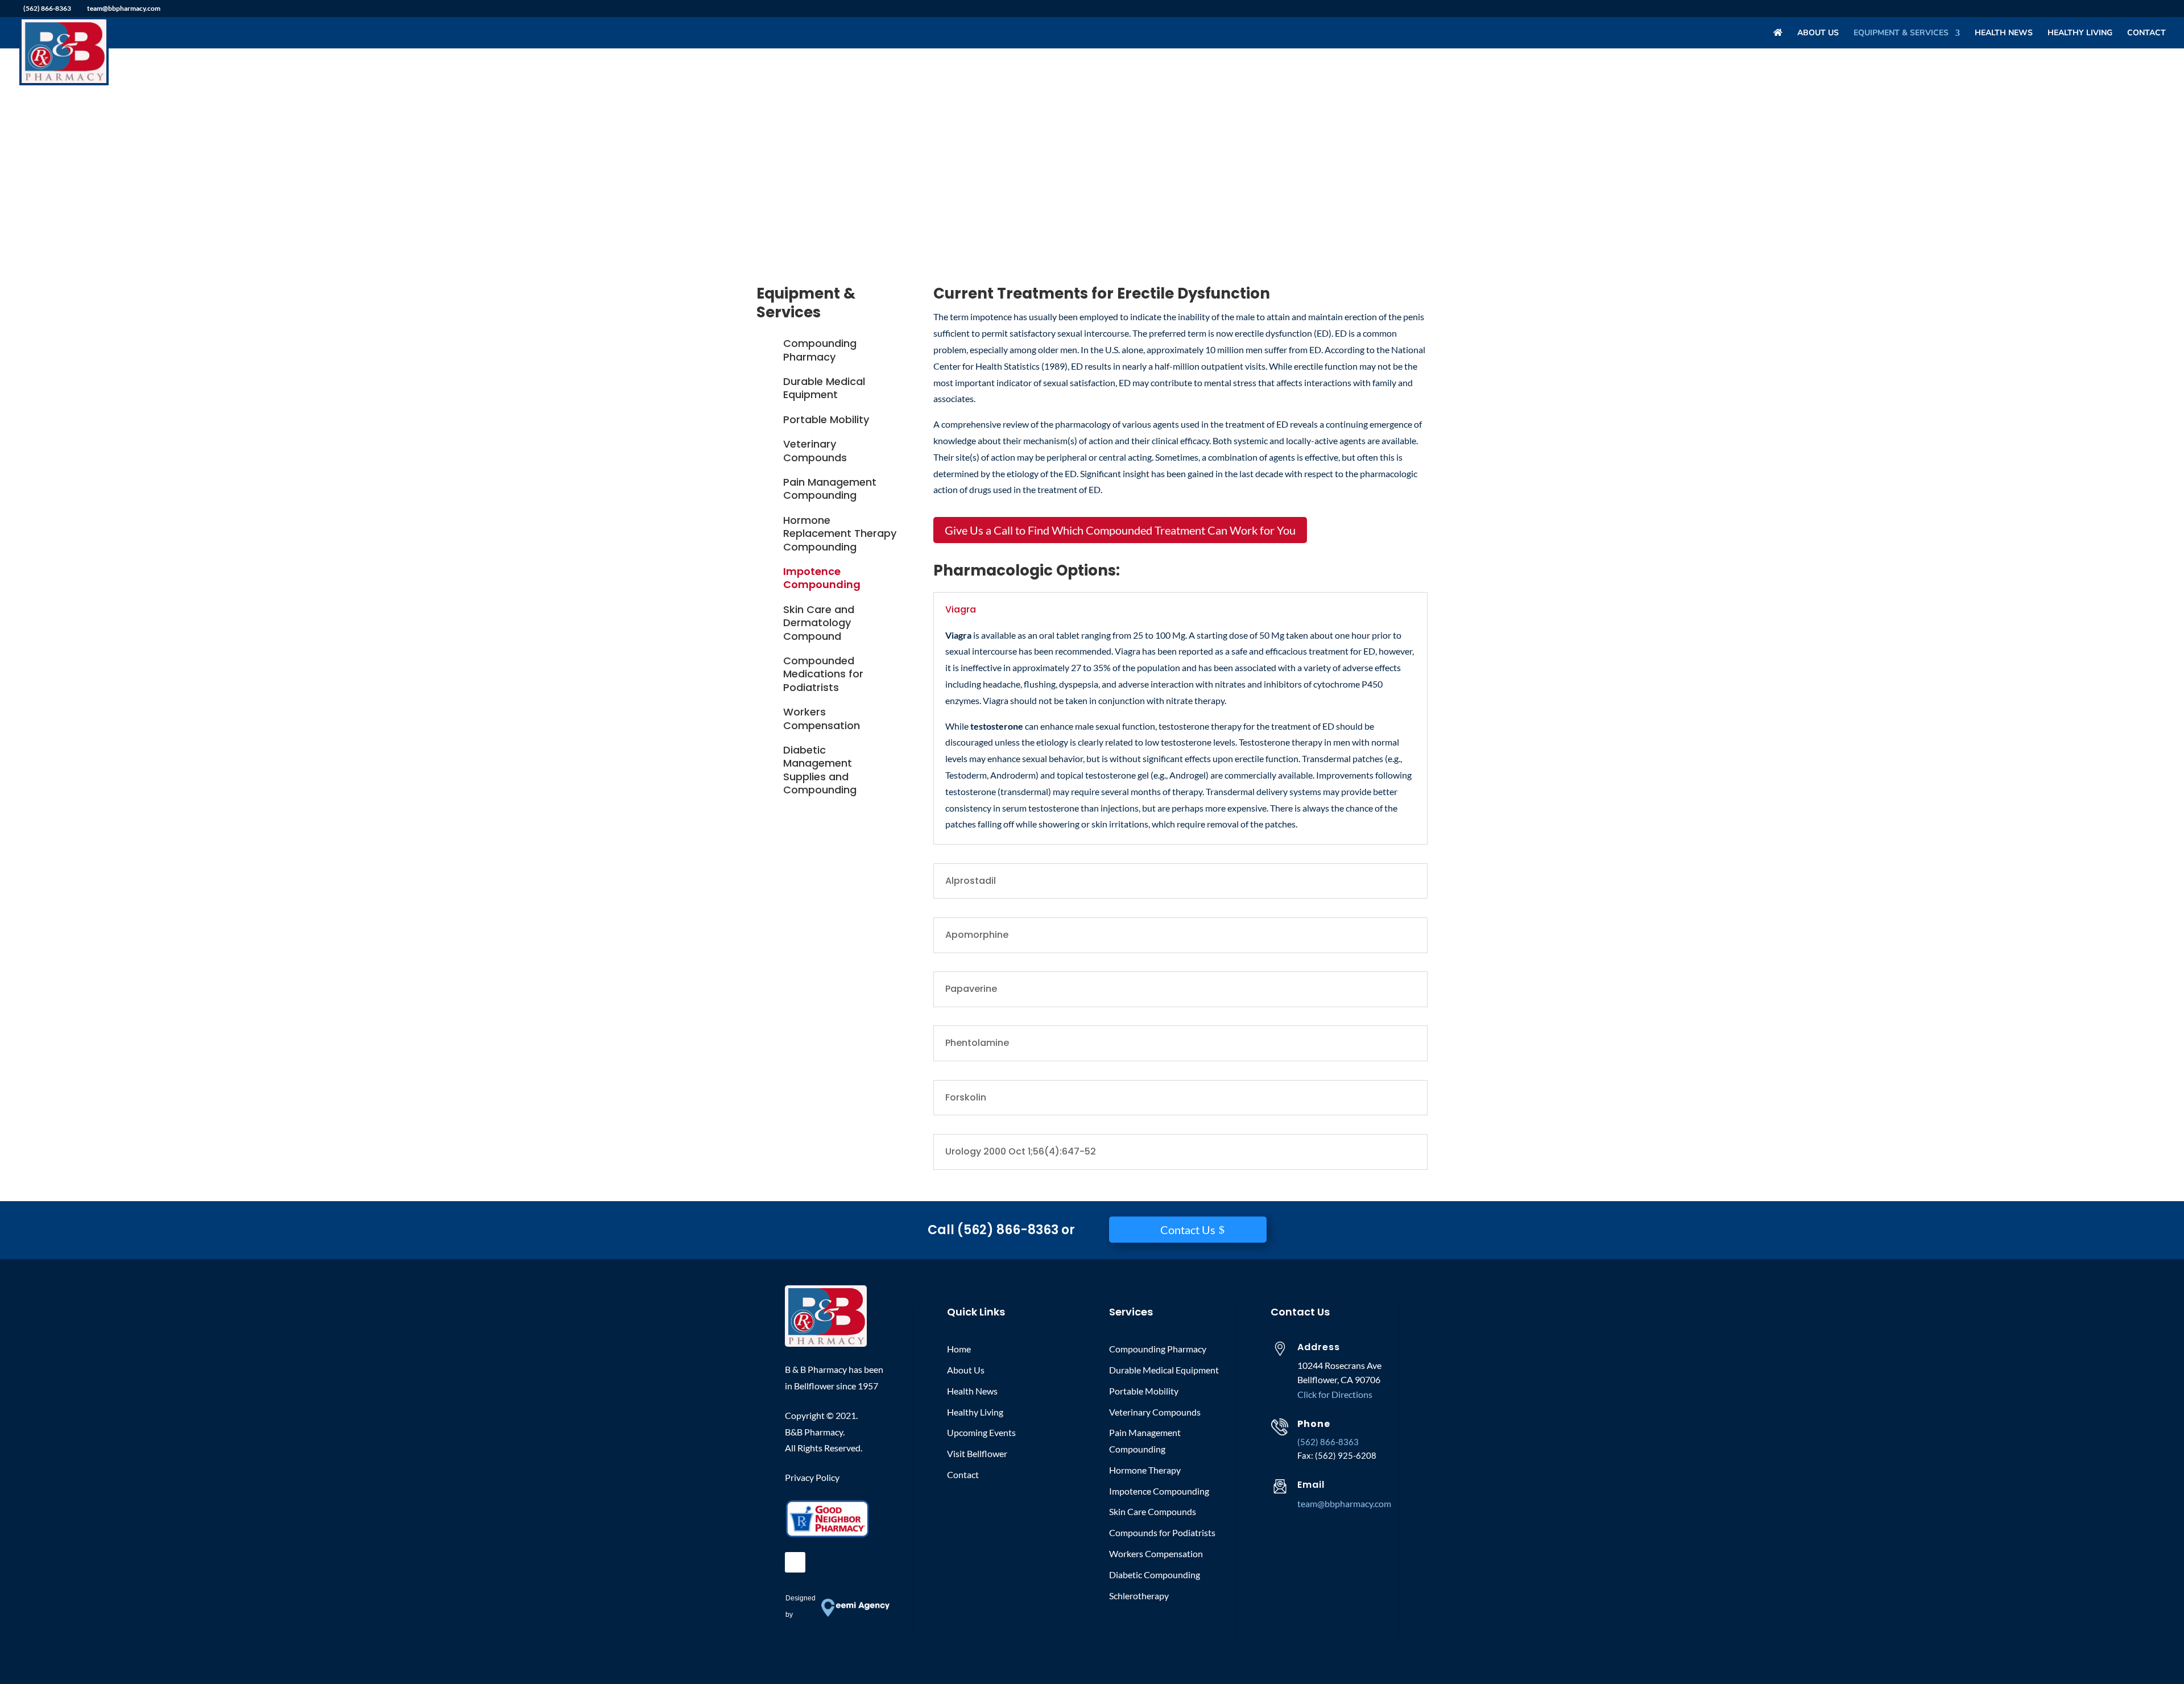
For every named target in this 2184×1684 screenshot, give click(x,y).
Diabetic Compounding (1155, 1575)
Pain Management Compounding (830, 489)
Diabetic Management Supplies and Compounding (820, 770)
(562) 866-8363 (47, 8)
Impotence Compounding (822, 578)
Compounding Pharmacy (820, 350)
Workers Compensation (822, 718)
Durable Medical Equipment (824, 388)
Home (959, 1349)
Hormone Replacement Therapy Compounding (840, 533)
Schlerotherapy (1139, 1596)
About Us (1818, 34)
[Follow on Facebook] (795, 1562)
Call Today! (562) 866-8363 (856, 188)
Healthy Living (2080, 34)
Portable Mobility (826, 419)
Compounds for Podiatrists (1162, 1532)
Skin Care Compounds (1153, 1511)
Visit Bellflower (977, 1453)
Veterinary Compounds (815, 450)
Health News (2004, 34)
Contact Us (1188, 1230)
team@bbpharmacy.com (1344, 1503)
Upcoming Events (981, 1432)
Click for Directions (1335, 1394)
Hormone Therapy (1145, 1470)
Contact (2146, 34)
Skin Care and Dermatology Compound (819, 623)
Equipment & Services (1901, 34)
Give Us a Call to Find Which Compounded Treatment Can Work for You (1120, 530)
